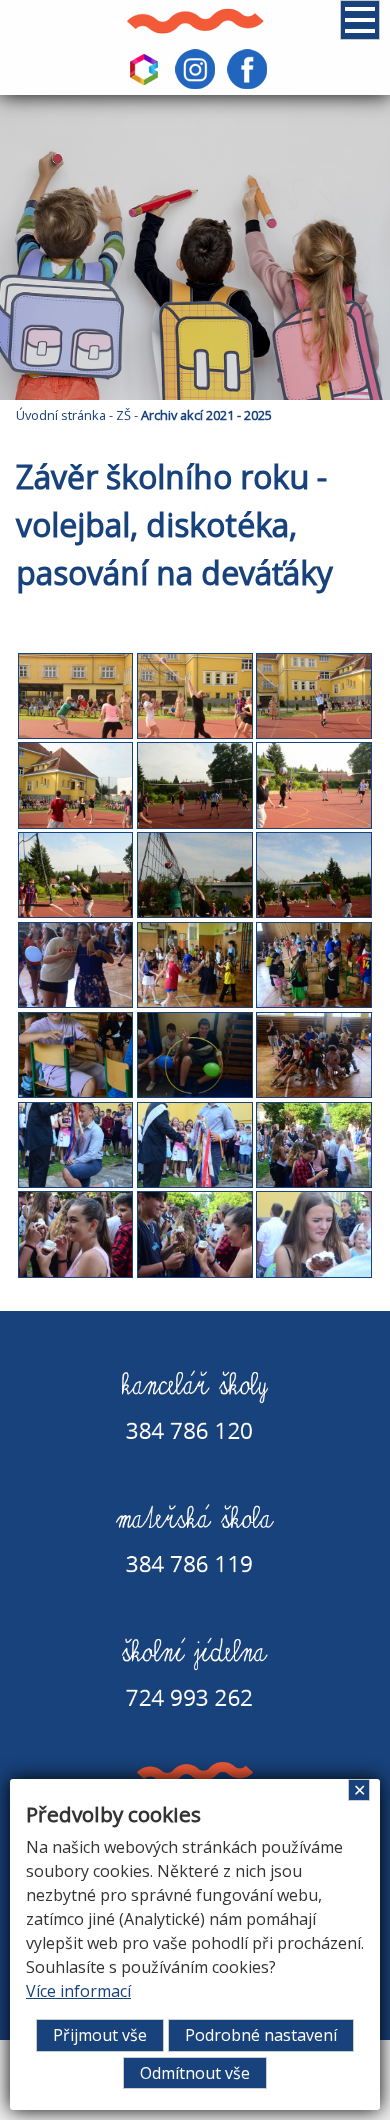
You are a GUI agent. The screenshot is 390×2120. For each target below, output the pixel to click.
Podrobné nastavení (261, 2035)
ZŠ (123, 415)
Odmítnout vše (195, 2073)
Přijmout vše (100, 2035)
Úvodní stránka (61, 415)
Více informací (78, 1991)
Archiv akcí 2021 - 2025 (206, 415)
